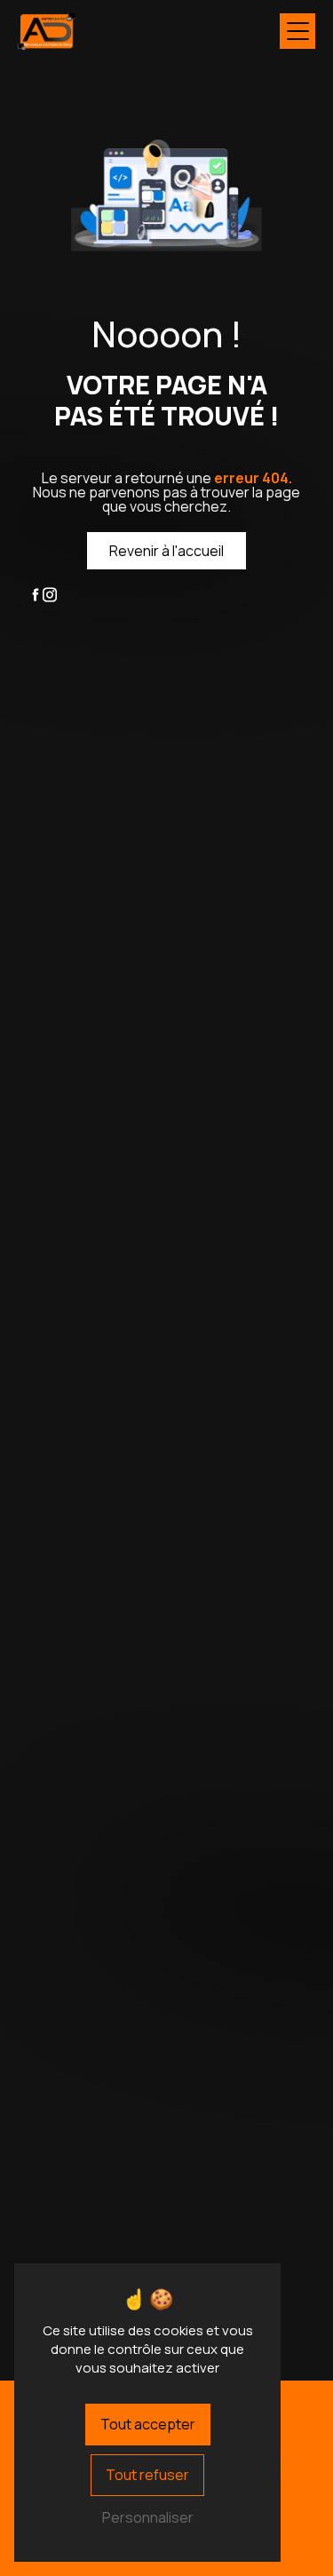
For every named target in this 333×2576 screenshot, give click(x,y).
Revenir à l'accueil (166, 551)
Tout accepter (148, 2424)
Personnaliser (148, 2517)
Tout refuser (147, 2475)
